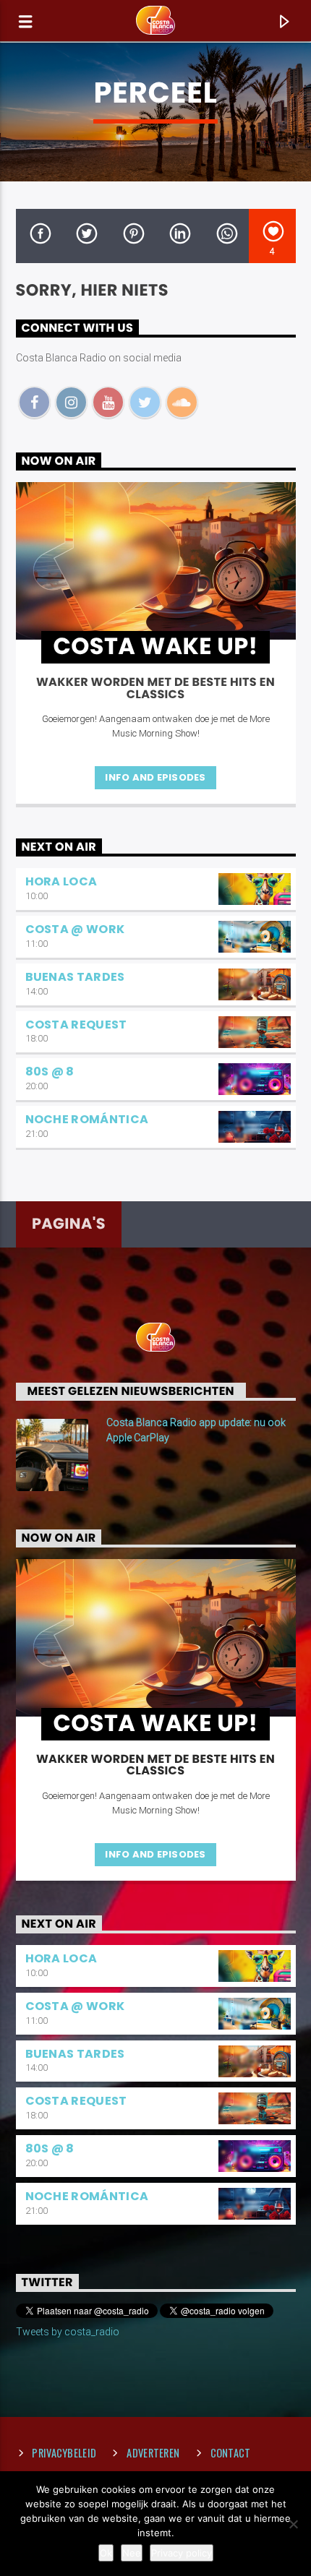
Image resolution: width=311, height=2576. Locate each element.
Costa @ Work (75, 929)
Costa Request (76, 1025)
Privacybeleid (64, 2453)
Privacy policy (182, 2553)
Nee (132, 2553)
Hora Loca (61, 881)
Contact (231, 2453)
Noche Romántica (87, 1119)
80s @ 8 (50, 1072)
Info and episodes (155, 777)
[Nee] (293, 2524)
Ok (106, 2553)
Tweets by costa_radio (68, 2332)
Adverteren (153, 2453)
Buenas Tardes (75, 977)
